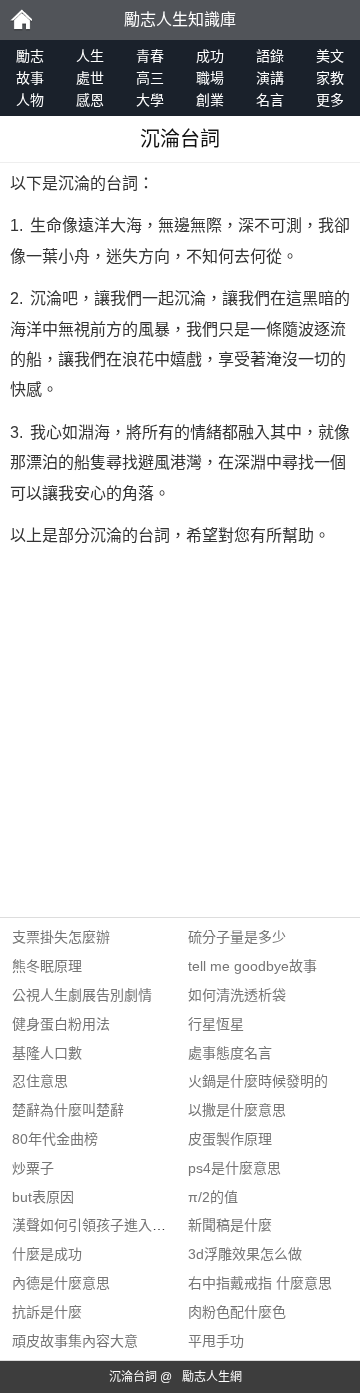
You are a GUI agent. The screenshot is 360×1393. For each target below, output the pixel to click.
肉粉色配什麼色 (237, 1312)
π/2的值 (213, 1197)
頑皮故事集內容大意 (75, 1341)
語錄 (270, 56)
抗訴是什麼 (47, 1312)
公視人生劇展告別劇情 (82, 995)
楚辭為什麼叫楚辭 (68, 1110)
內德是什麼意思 (61, 1283)
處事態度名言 (230, 1053)
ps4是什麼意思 (234, 1168)
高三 (150, 78)
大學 (150, 100)
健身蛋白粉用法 (61, 1024)
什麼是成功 (47, 1254)
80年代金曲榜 (55, 1139)
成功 (210, 56)
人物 (30, 100)
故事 (30, 78)
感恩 (90, 100)
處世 (90, 78)
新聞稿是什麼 (230, 1225)
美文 (330, 56)
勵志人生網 (212, 1377)
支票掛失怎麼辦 (61, 937)
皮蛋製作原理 (230, 1139)
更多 (330, 100)
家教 (330, 78)
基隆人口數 (47, 1053)
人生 (90, 56)
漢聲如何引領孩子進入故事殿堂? (114, 1225)
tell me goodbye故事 (252, 966)
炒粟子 (33, 1168)
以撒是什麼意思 (237, 1110)
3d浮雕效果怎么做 (245, 1254)
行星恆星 (216, 1024)
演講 (270, 78)
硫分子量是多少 (237, 937)
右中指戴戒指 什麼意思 (260, 1283)
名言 (270, 100)
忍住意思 (40, 1081)
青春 (150, 56)
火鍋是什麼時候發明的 (258, 1081)
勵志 (21, 20)
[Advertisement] (180, 737)
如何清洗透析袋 (237, 995)
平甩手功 (216, 1341)
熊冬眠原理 (47, 966)
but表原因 (43, 1197)
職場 (210, 78)
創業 (210, 100)
